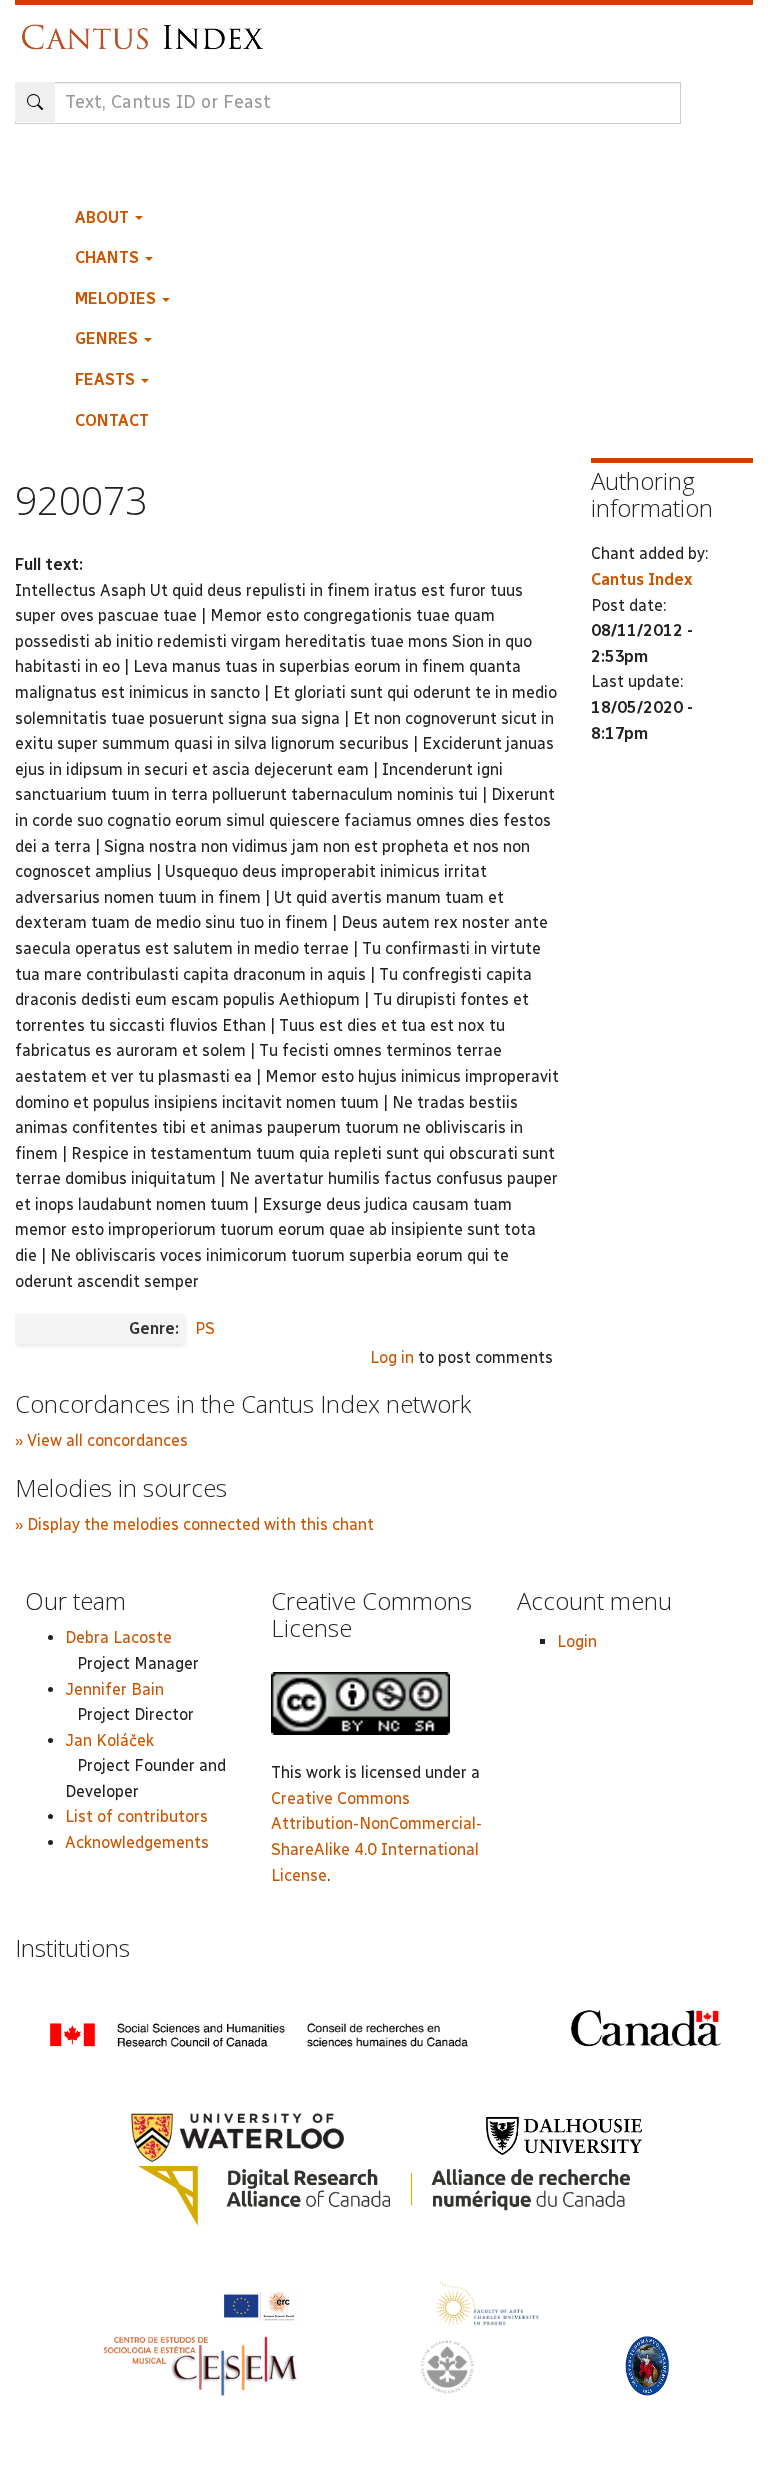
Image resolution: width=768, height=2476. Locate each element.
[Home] (147, 27)
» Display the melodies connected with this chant (194, 1524)
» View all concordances (101, 1440)
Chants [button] (109, 257)
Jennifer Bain (114, 1689)
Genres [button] (108, 338)
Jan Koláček (109, 1740)
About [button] (104, 217)
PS (205, 1328)
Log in (392, 1357)
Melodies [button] (117, 298)
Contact (112, 420)
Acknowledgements (137, 1842)
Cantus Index (641, 579)
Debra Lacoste (118, 1637)
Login (577, 1641)
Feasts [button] (107, 379)
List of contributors (136, 1816)
